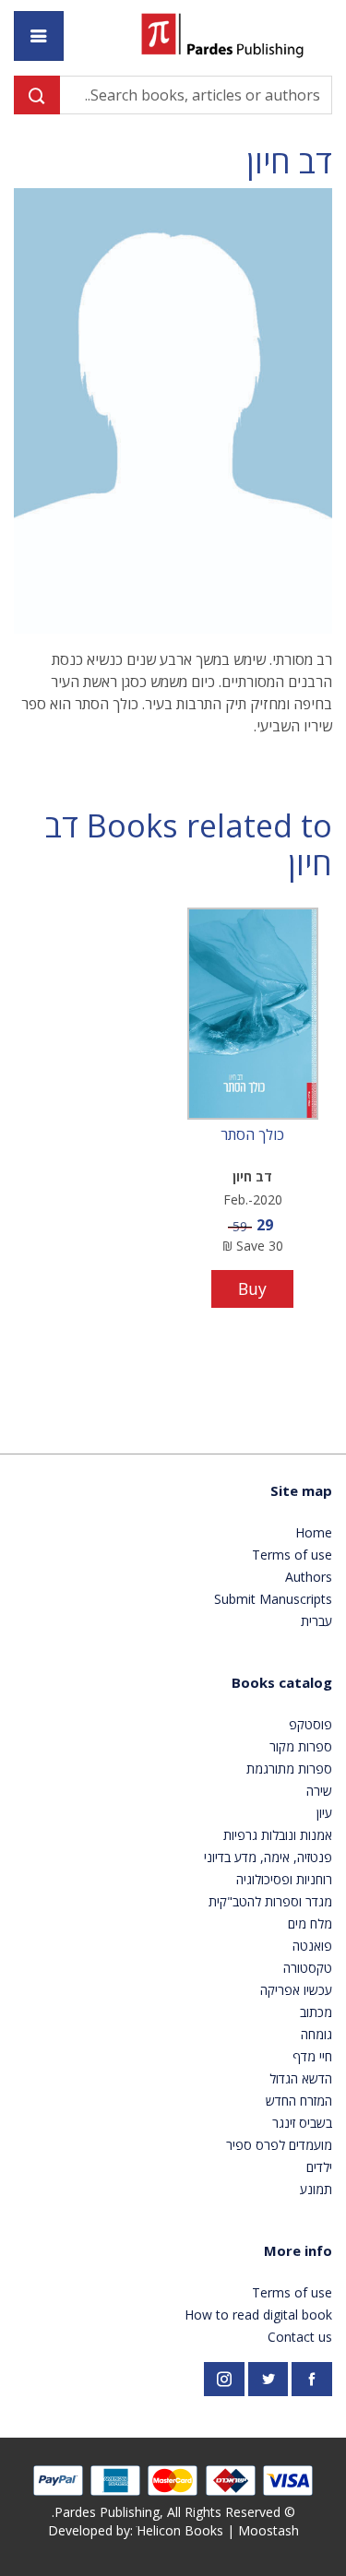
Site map (301, 1490)
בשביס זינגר (302, 2123)
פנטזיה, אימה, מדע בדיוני (268, 1857)
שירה (319, 1791)
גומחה (316, 2034)
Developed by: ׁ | (173, 2530)
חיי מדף (312, 2056)
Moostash (268, 2530)
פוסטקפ (310, 1724)
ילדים (319, 2167)
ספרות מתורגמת (289, 1769)
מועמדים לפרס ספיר (279, 2145)
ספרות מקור (301, 1746)
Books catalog (282, 1682)
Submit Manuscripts (273, 1599)
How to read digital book (258, 2315)
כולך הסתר (252, 1135)
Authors (309, 1577)
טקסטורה (308, 1968)
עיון (324, 1813)
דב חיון (289, 162)
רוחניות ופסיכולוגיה (284, 1879)
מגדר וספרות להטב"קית (270, 1901)
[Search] (37, 95)
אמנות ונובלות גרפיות (278, 1835)
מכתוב (316, 2012)
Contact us (300, 2337)
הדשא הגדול (301, 2078)
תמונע (316, 2189)
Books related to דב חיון (189, 845)
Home (314, 1532)
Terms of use (292, 1555)
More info (298, 2250)
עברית (316, 1621)
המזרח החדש (299, 2101)
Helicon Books (180, 2530)
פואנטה (312, 1946)
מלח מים (310, 1923)
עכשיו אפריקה (296, 1990)
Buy (252, 1288)
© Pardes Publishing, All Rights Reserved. (173, 2512)
